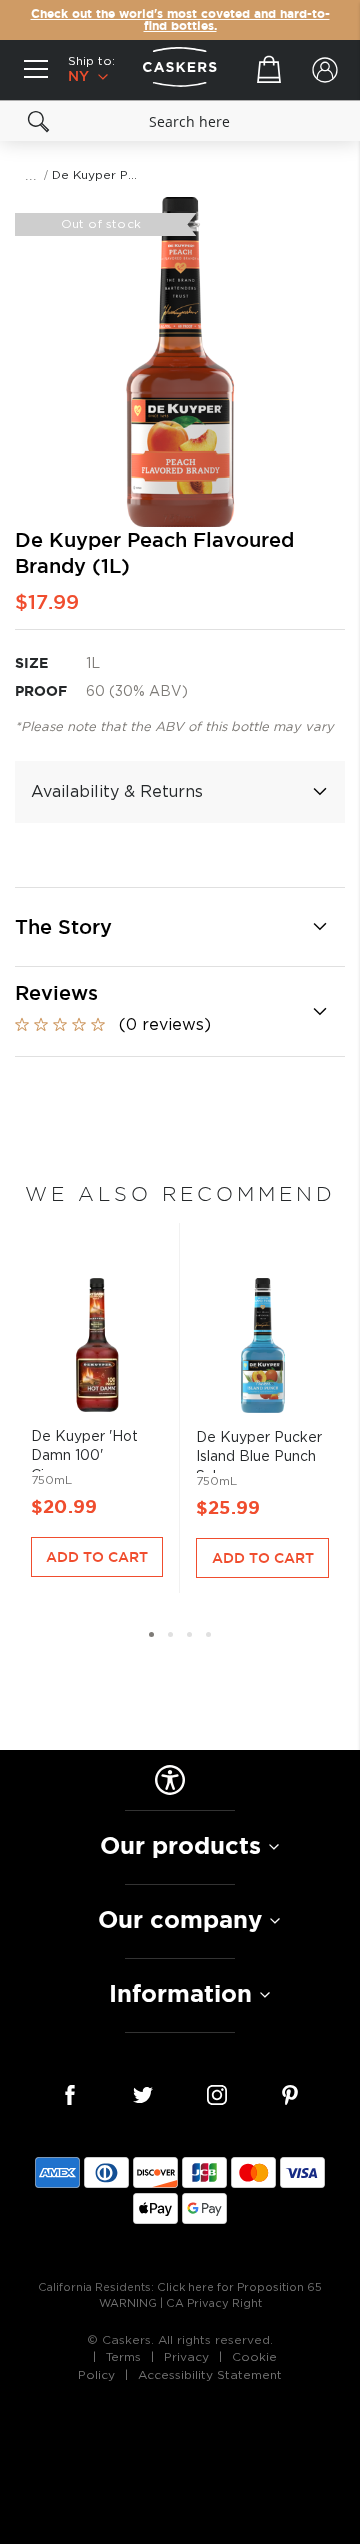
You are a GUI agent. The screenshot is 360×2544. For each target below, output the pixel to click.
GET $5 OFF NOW (270, 1325)
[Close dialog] (349, 1200)
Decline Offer (270, 1355)
